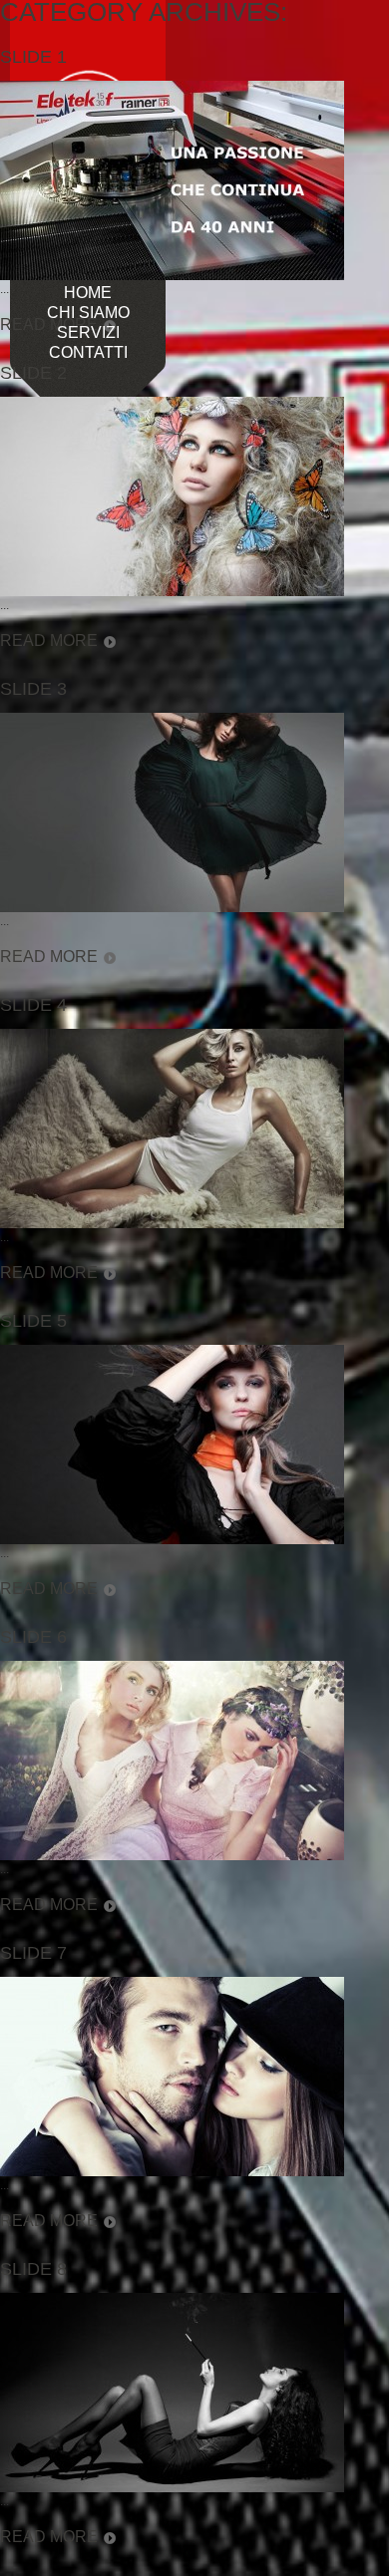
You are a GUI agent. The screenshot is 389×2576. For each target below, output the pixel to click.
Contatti (88, 353)
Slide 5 (33, 1321)
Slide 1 (33, 57)
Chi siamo (88, 313)
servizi (88, 333)
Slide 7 (33, 1953)
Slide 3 (33, 689)
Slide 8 (33, 2269)
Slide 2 (33, 373)
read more (49, 641)
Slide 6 (33, 1637)
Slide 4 (33, 1005)
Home (88, 293)
